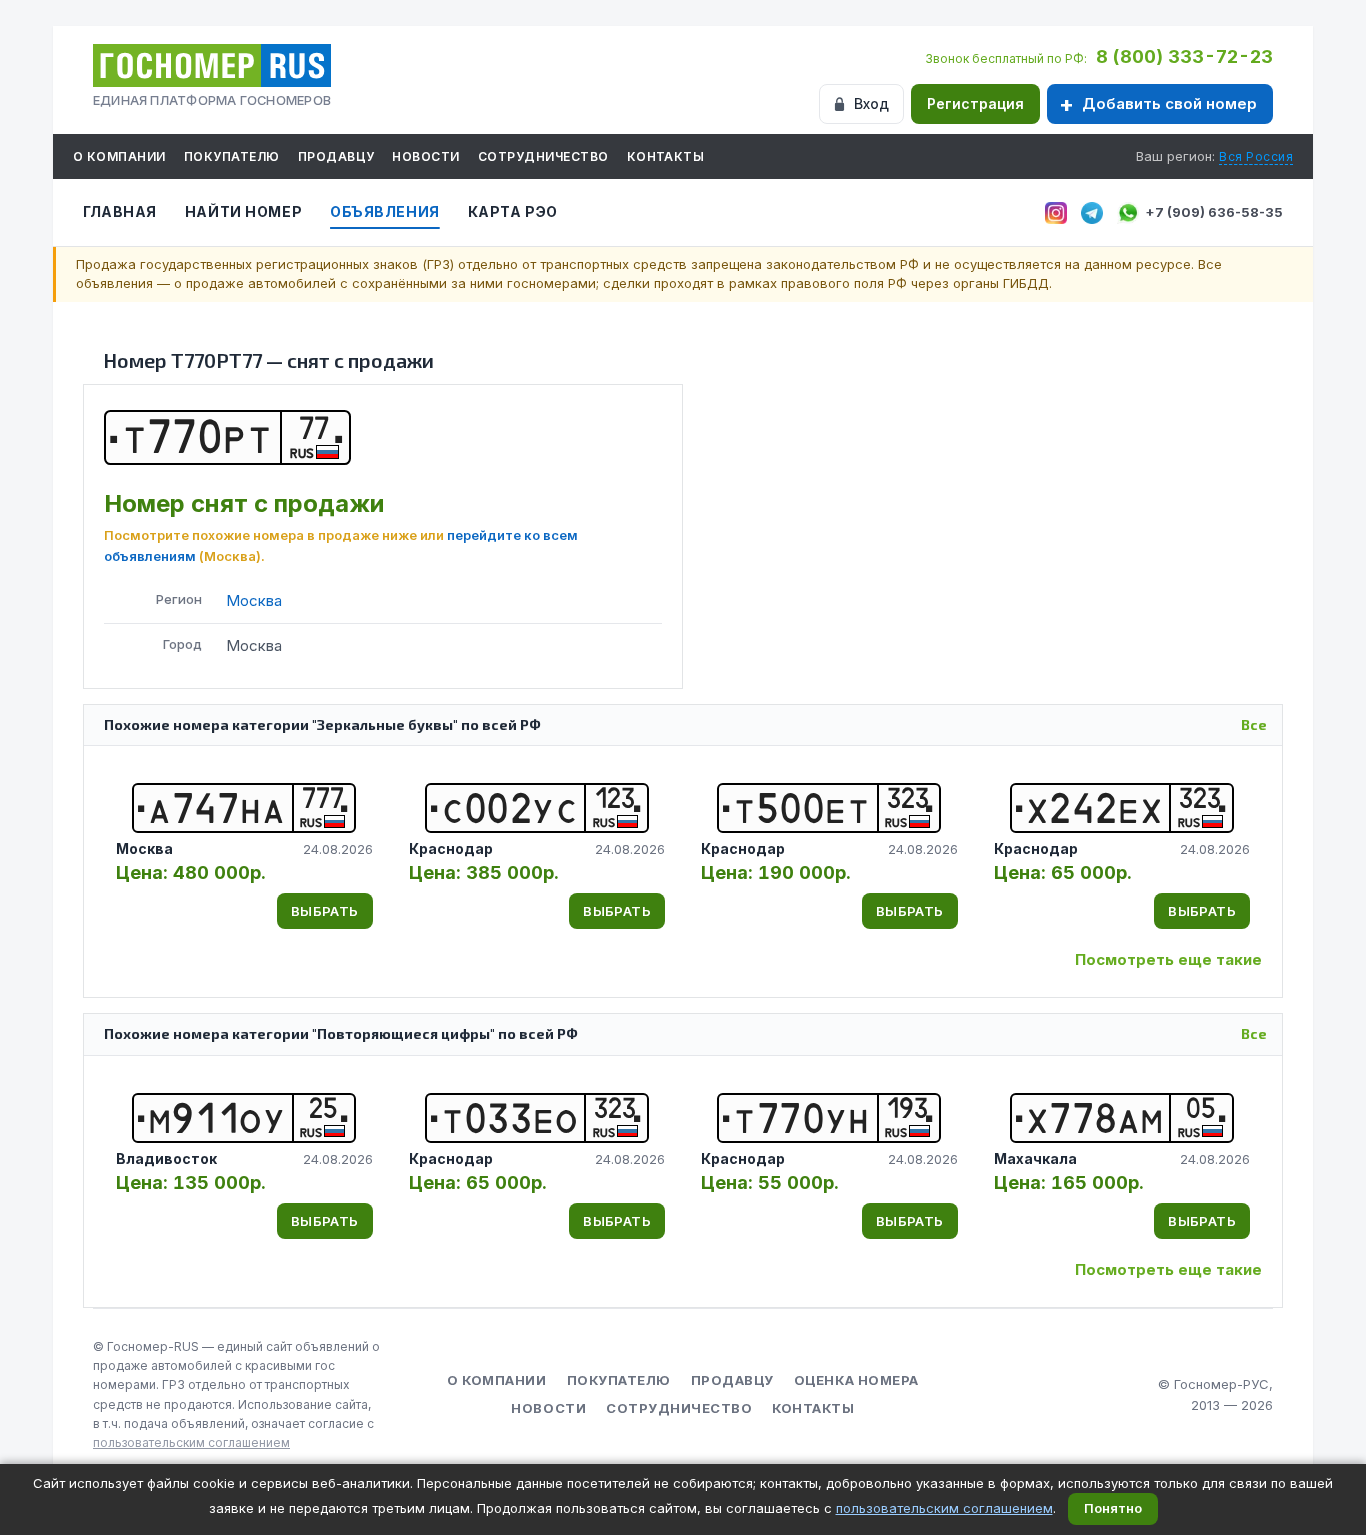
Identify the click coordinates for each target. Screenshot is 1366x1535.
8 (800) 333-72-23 (1184, 56)
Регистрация (975, 103)
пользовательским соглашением (191, 1442)
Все (1254, 724)
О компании (119, 156)
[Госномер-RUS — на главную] (212, 65)
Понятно (1113, 1508)
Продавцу (336, 156)
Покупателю (232, 156)
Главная (120, 211)
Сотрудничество (543, 156)
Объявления (385, 211)
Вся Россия (1256, 156)
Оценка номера (856, 1380)
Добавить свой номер (1169, 103)
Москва (254, 600)
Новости (425, 156)
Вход (871, 103)
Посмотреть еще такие (1168, 959)
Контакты (666, 156)
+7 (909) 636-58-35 (1214, 212)
